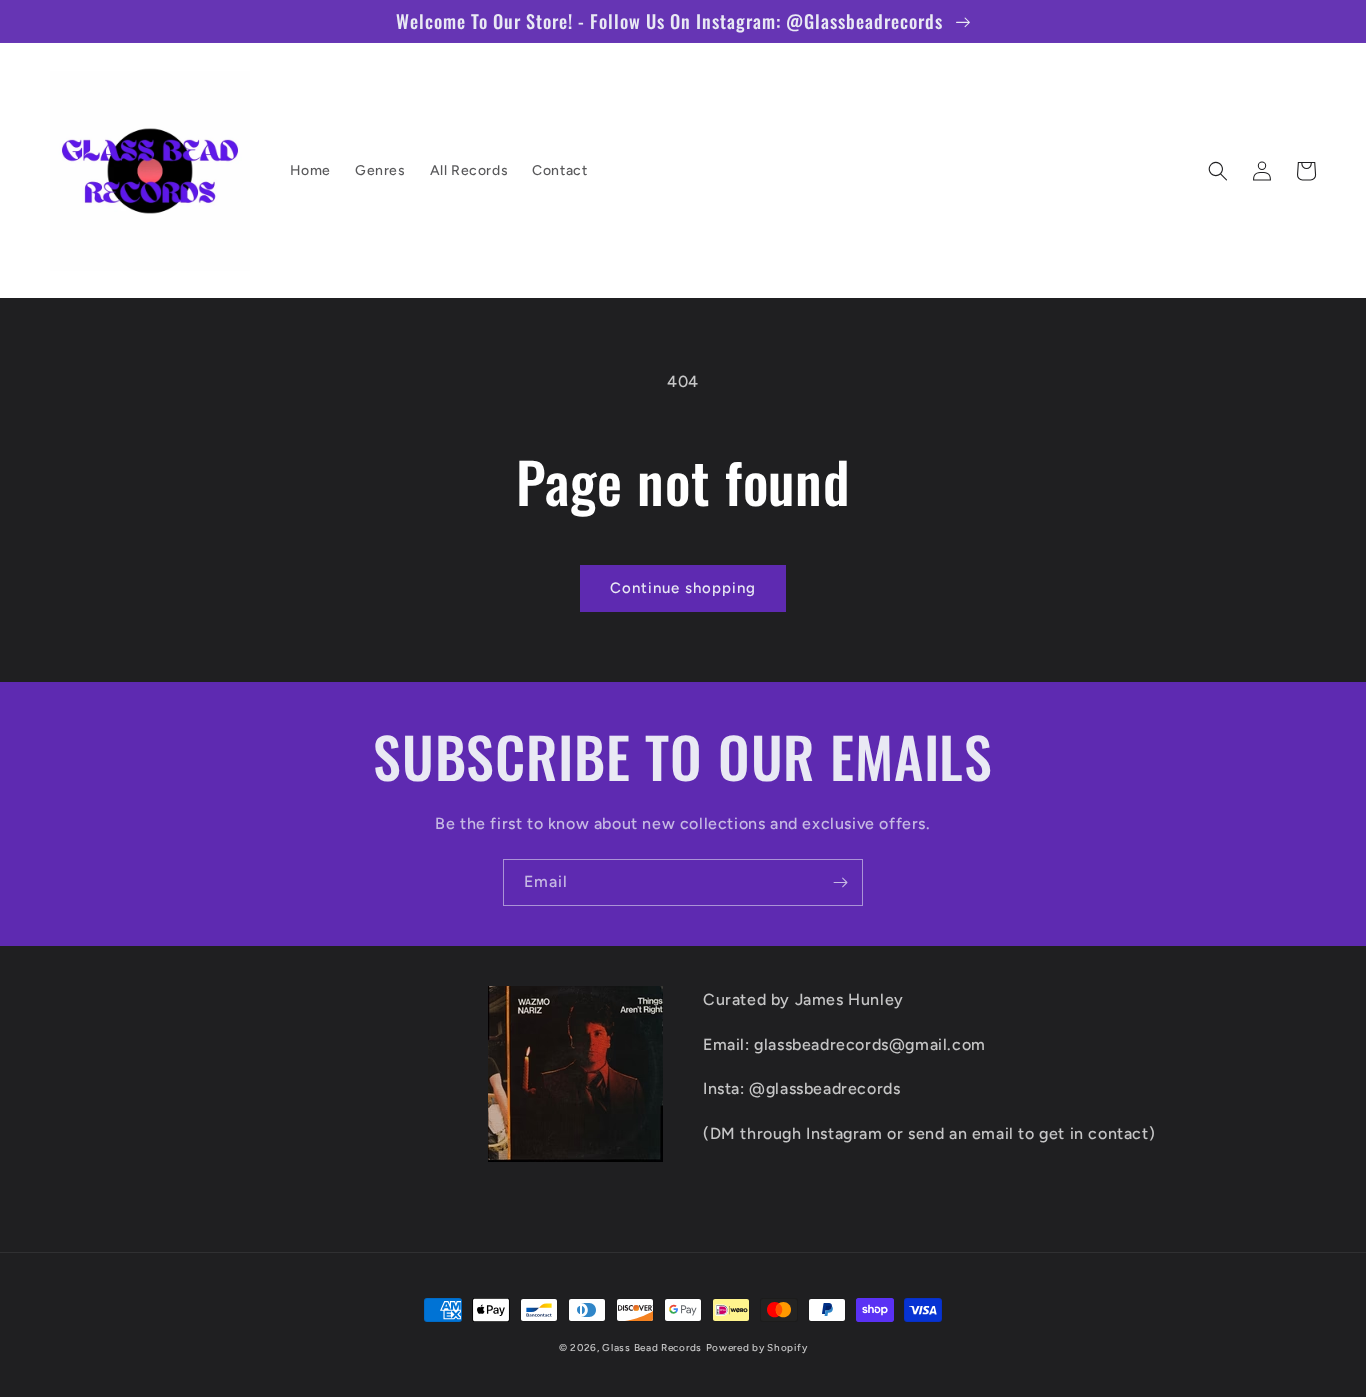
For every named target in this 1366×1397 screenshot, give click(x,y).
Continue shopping (683, 588)
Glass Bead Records (652, 1347)
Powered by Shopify (757, 1347)
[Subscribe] (840, 882)
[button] (1218, 171)
